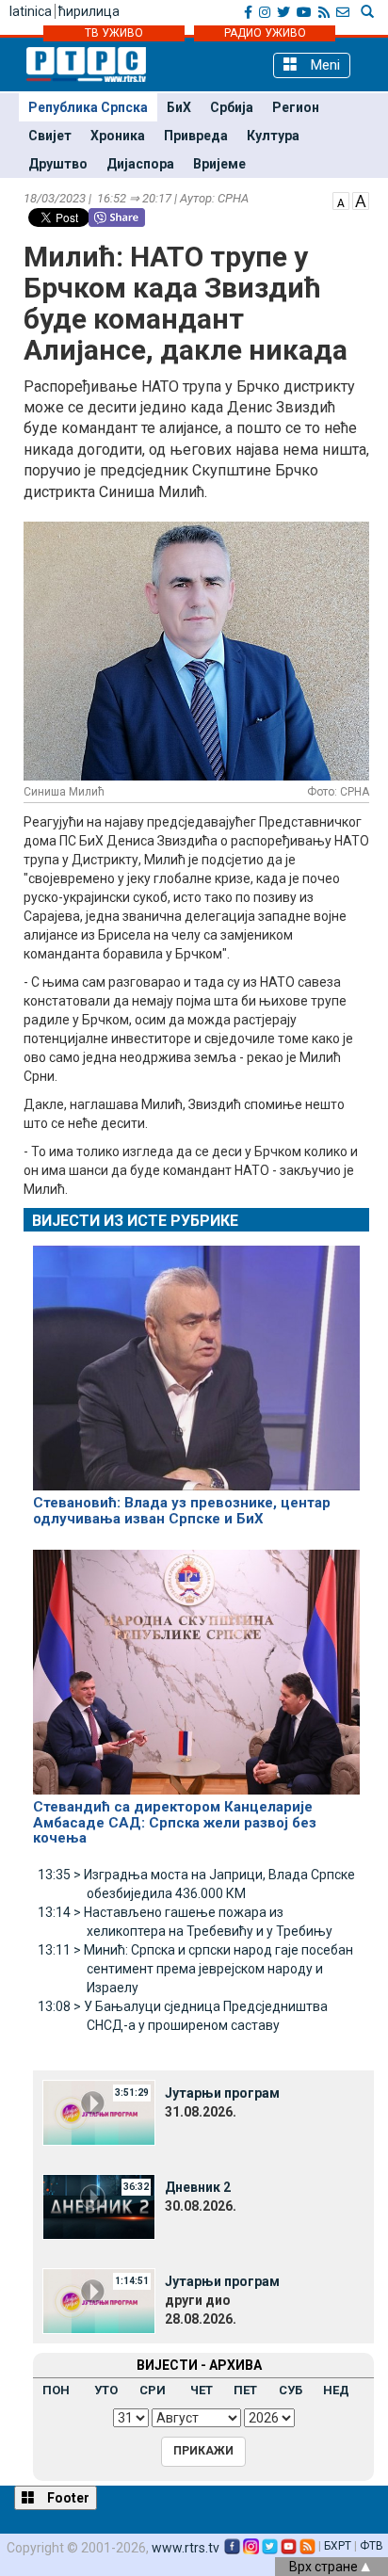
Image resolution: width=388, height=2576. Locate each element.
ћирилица (89, 11)
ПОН (56, 2390)
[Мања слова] (341, 200)
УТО (106, 2390)
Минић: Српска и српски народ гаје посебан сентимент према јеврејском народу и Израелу (195, 1969)
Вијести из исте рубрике (135, 1221)
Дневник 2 (198, 2187)
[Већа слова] (361, 200)
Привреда (196, 136)
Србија (232, 107)
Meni (323, 65)
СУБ (291, 2390)
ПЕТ (245, 2390)
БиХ (179, 107)
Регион (296, 107)
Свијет (50, 136)
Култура (273, 136)
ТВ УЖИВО (114, 33)
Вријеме (219, 164)
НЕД (336, 2390)
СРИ (153, 2390)
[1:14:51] (99, 2300)
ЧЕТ (202, 2390)
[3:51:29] (99, 2112)
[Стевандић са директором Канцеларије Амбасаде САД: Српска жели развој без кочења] (196, 1665)
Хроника (118, 136)
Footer (67, 2498)
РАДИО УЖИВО (265, 33)
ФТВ (372, 2546)
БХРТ (338, 2546)
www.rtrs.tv (186, 2548)
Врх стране (325, 2567)
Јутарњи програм (222, 2093)
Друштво (58, 164)
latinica (31, 11)
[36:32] (99, 2206)
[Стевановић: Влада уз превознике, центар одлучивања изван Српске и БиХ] (196, 1360)
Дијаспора (140, 164)
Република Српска (88, 107)
